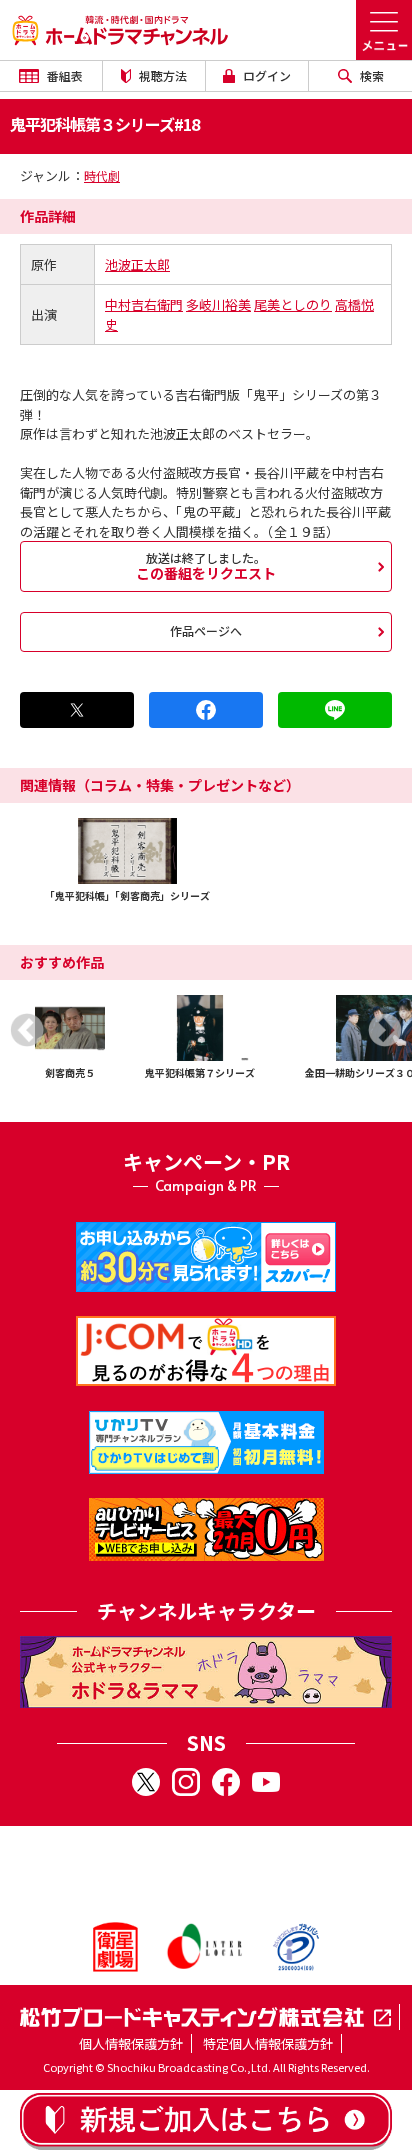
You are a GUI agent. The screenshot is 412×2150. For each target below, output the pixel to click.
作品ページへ (206, 630)
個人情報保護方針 (131, 2043)
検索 (370, 75)
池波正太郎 (137, 264)
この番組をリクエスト (206, 566)
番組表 (63, 75)
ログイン (265, 75)
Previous (27, 1030)
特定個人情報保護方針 (268, 2043)
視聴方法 (161, 75)
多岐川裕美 (218, 304)
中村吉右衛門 (144, 304)
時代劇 (102, 175)
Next (385, 1030)
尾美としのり (293, 304)
